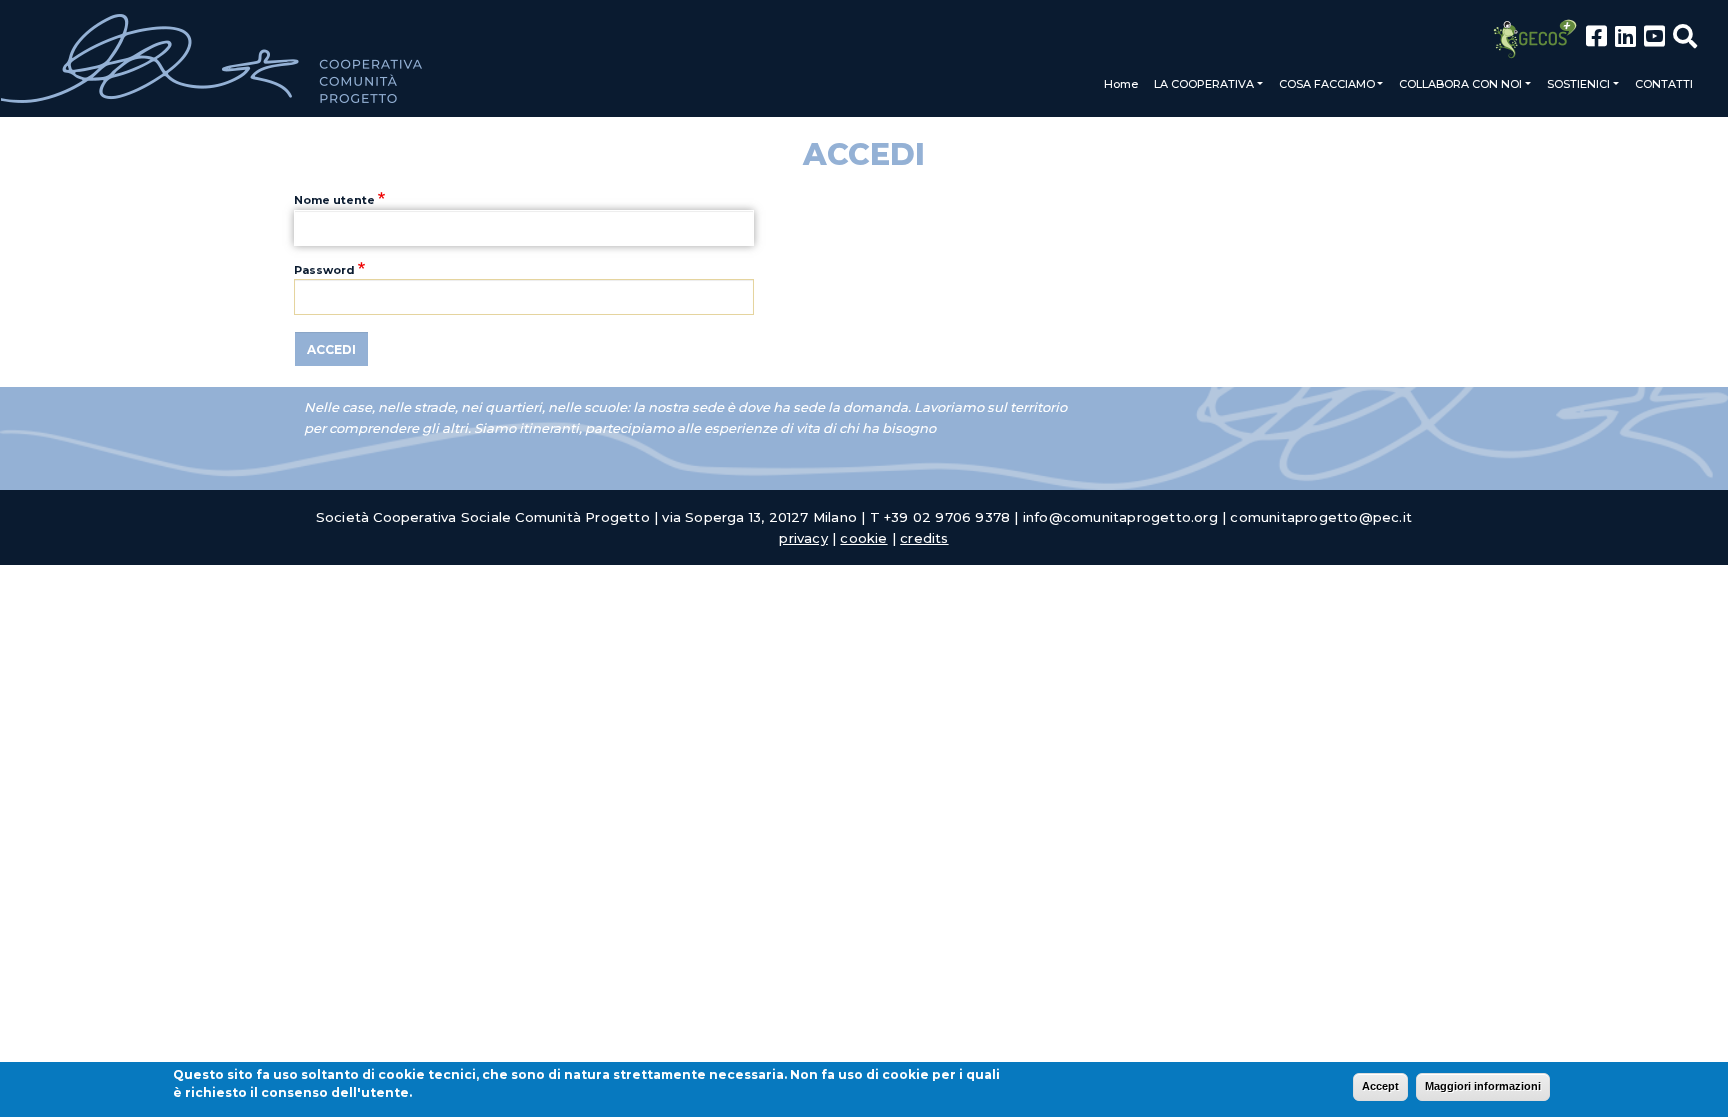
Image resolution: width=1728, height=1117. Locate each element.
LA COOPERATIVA (1204, 84)
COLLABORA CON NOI (1460, 84)
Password (324, 270)
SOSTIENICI (1578, 84)
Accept (1380, 1086)
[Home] (211, 58)
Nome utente (334, 200)
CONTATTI (1664, 84)
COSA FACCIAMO (1327, 84)
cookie (863, 538)
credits (924, 538)
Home (1121, 84)
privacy (803, 538)
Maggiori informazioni (1483, 1086)
